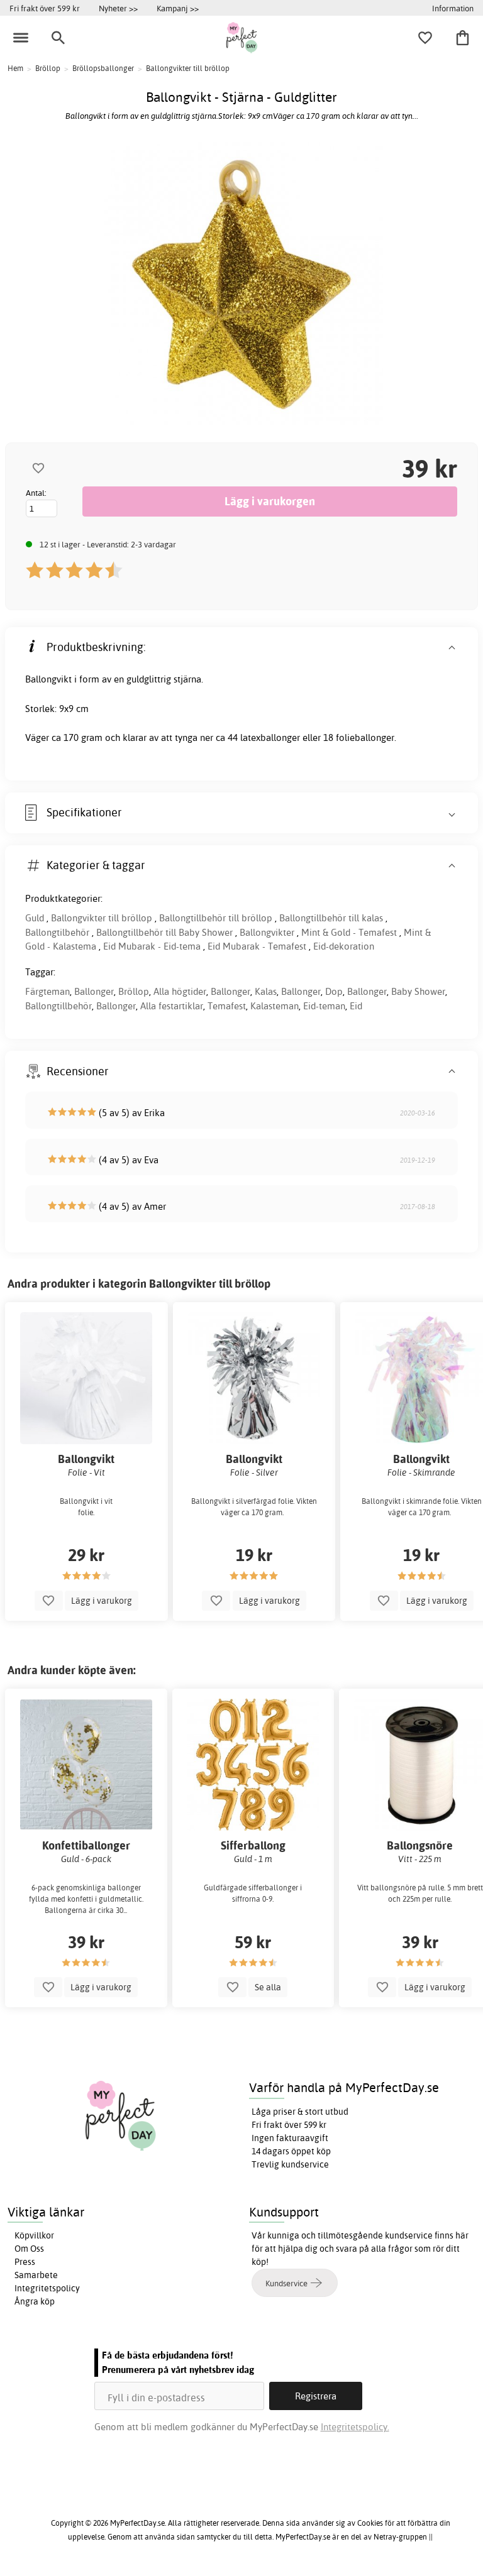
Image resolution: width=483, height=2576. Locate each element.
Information (453, 8)
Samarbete (36, 2275)
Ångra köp (35, 2301)
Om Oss (29, 2249)
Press (25, 2262)
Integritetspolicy (47, 2288)
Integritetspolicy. (355, 2427)
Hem (15, 68)
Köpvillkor (34, 2235)
